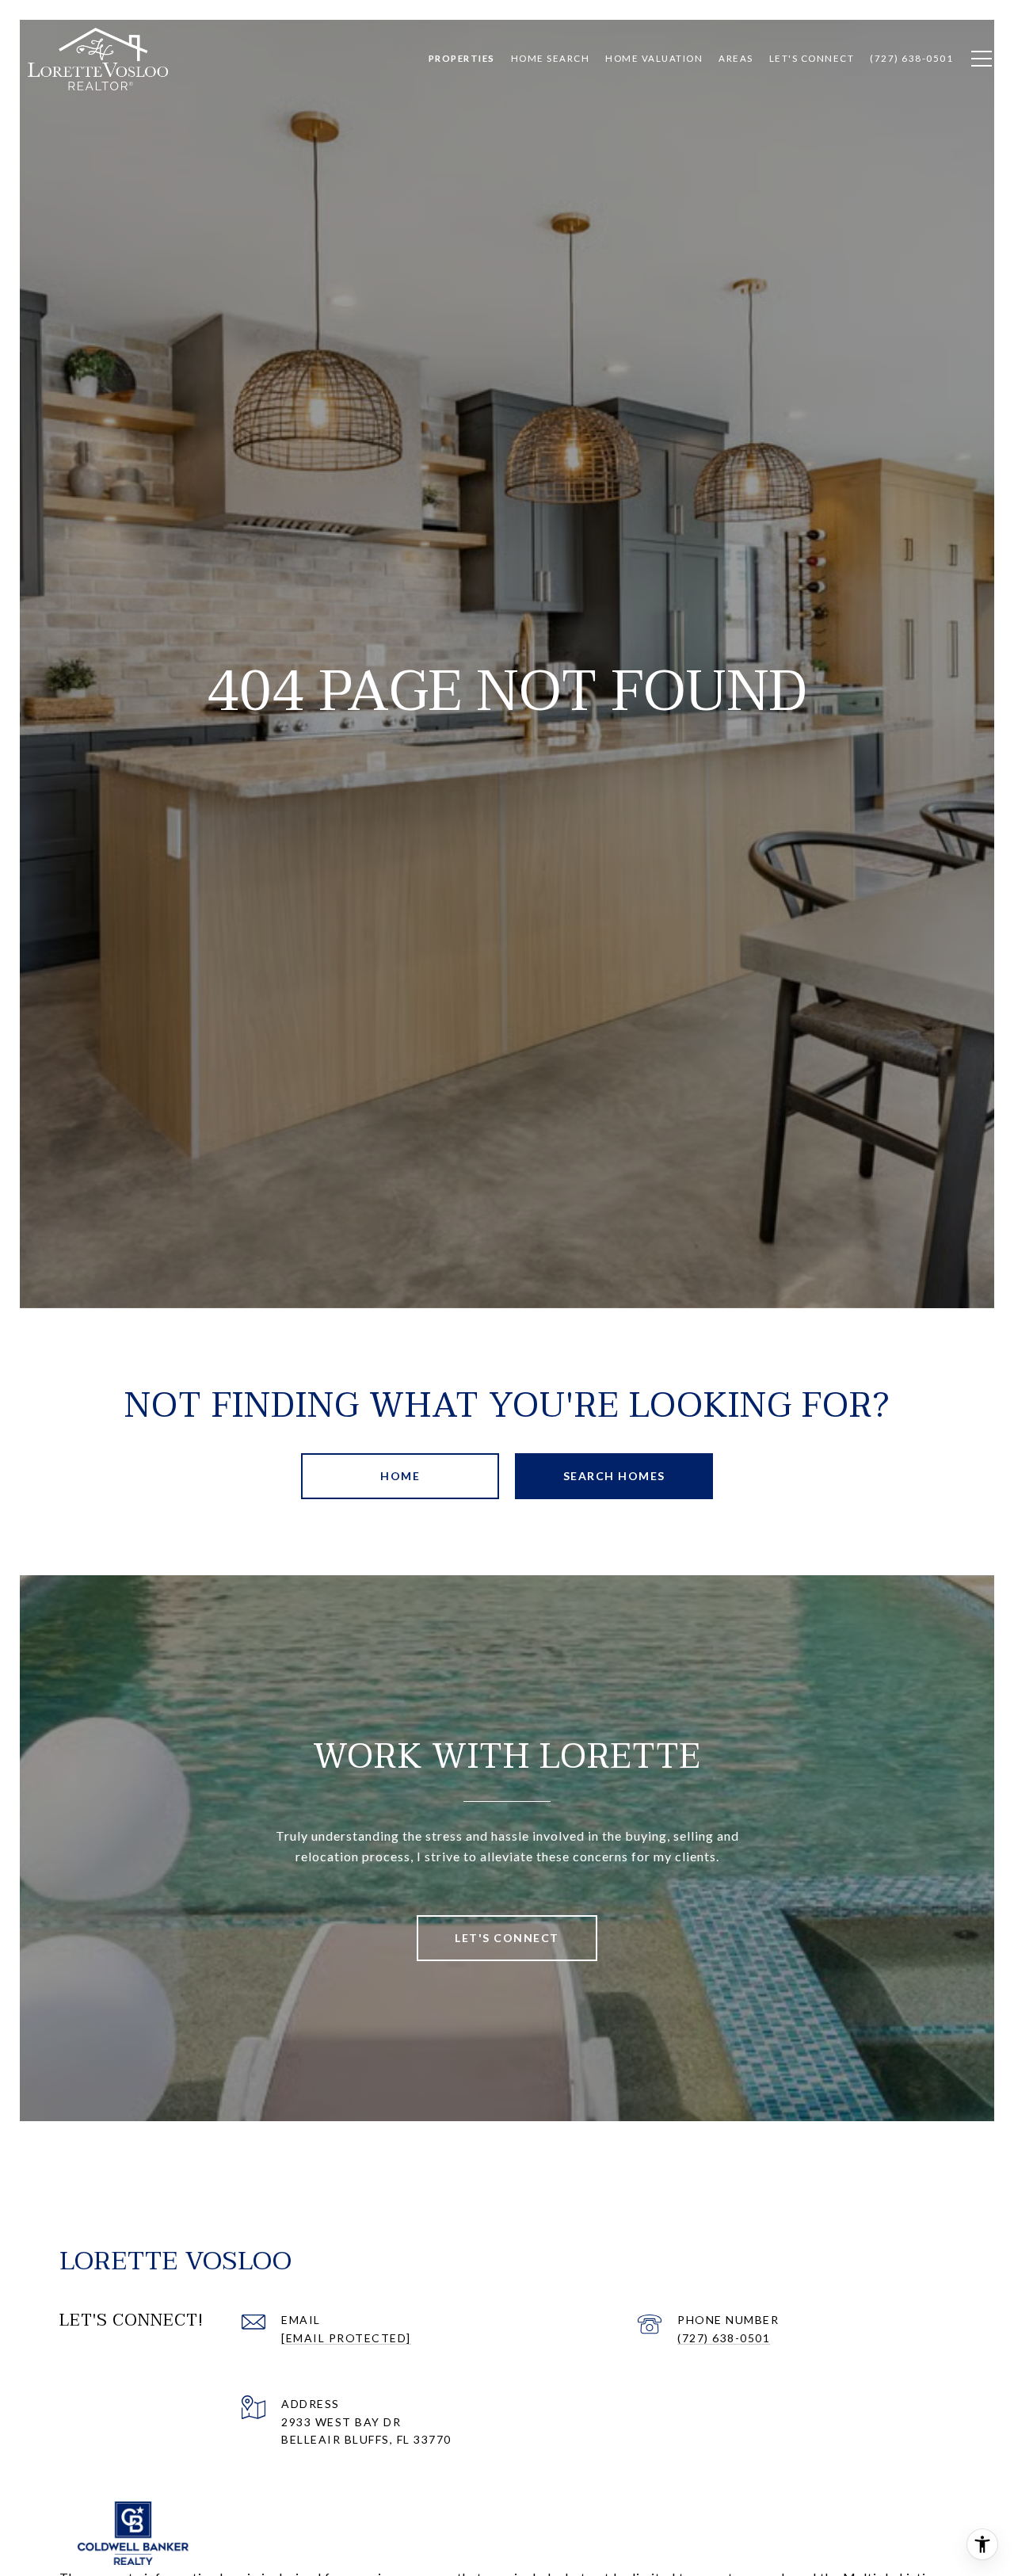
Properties (462, 58)
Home (400, 1476)
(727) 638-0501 (724, 2338)
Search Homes (614, 1476)
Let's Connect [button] (507, 1938)
